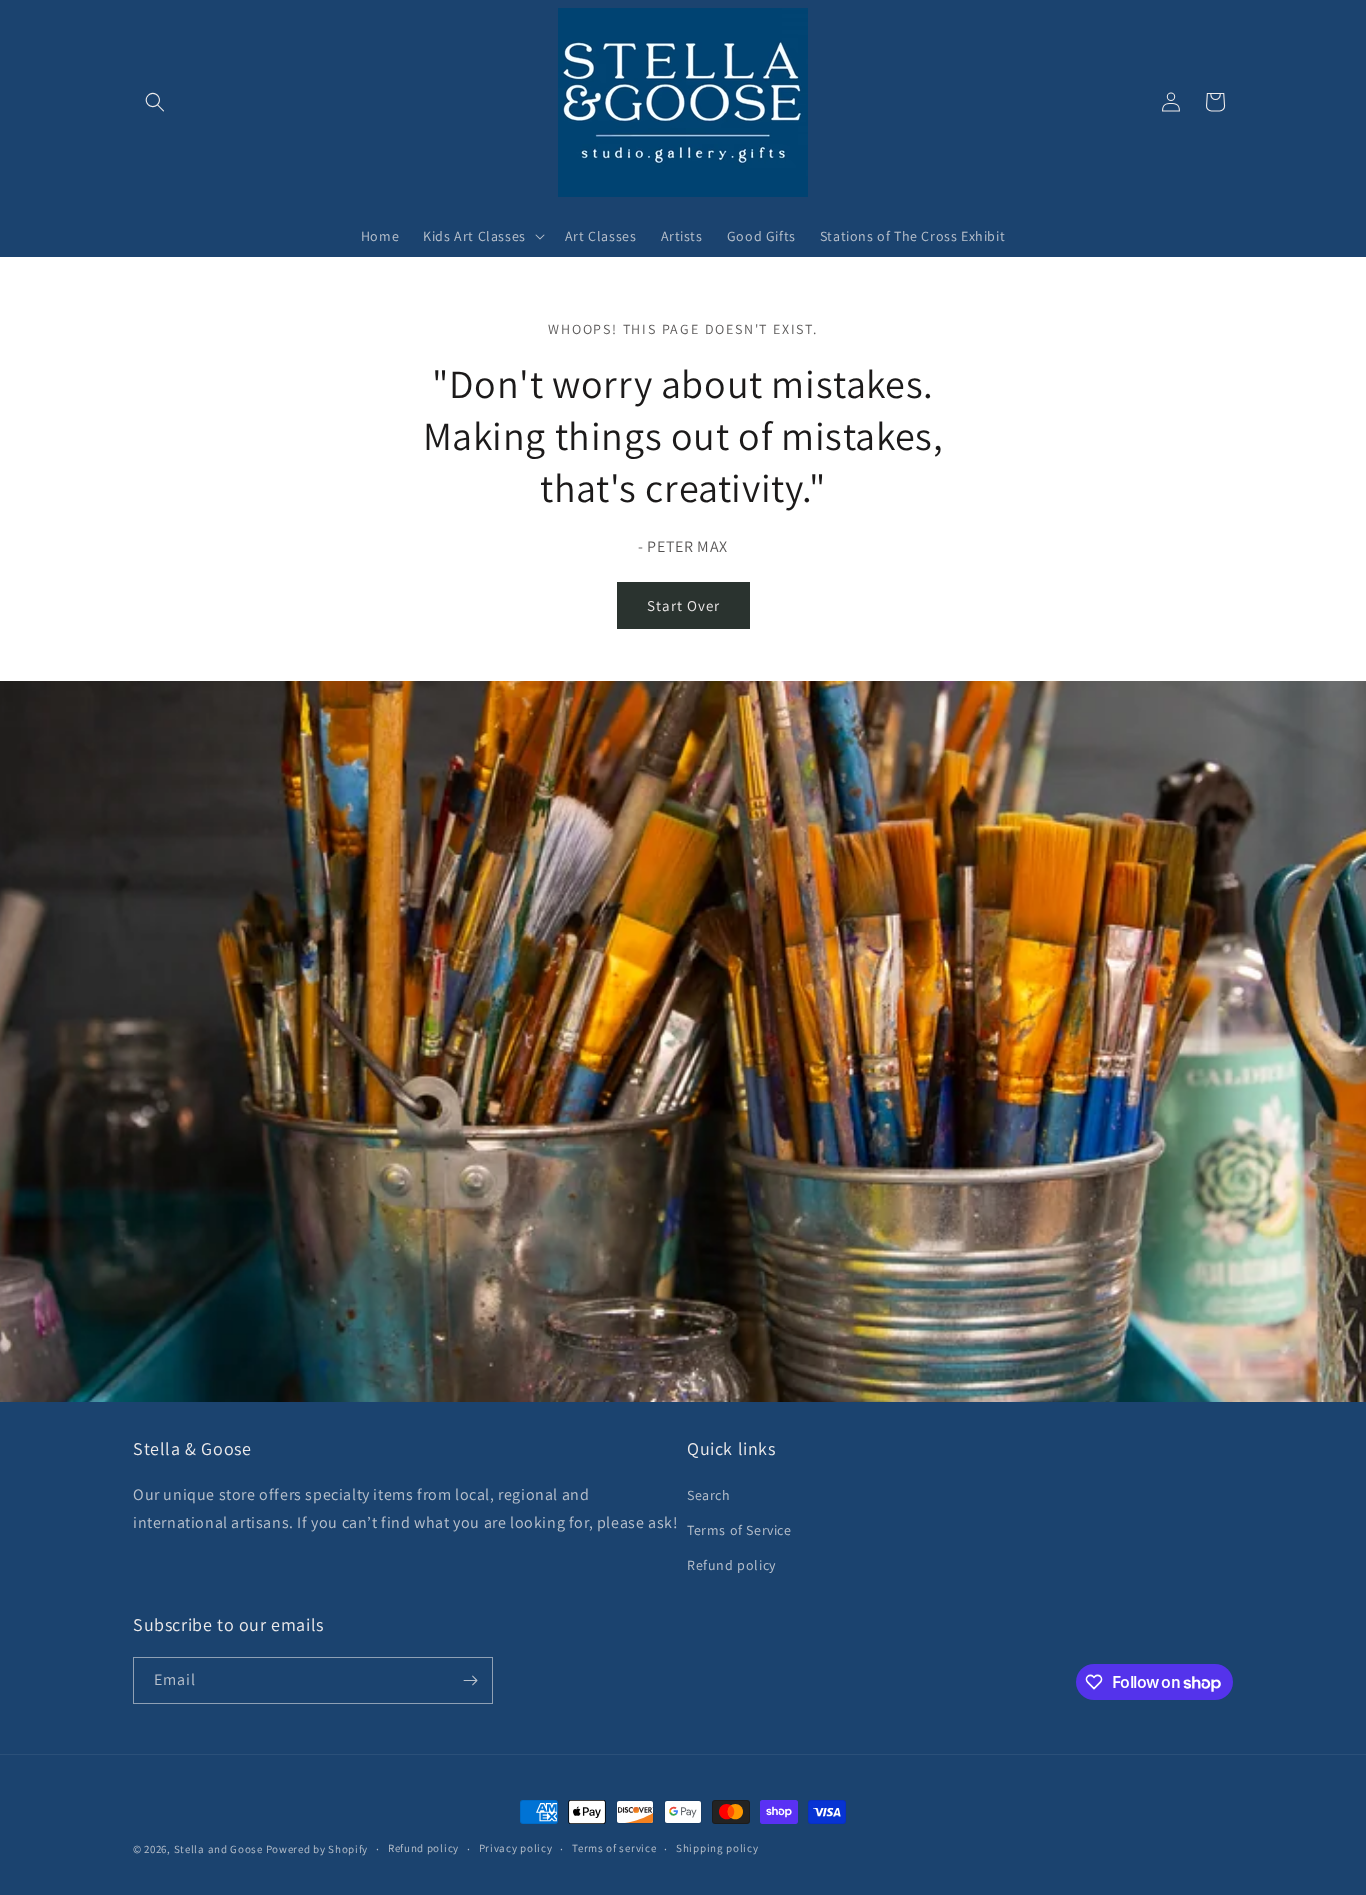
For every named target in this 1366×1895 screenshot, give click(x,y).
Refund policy (731, 1565)
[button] (155, 102)
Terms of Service (739, 1530)
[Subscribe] (470, 1680)
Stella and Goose (220, 1849)
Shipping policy (717, 1848)
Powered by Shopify (317, 1849)
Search (709, 1495)
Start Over (683, 605)
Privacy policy (516, 1848)
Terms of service (614, 1848)
